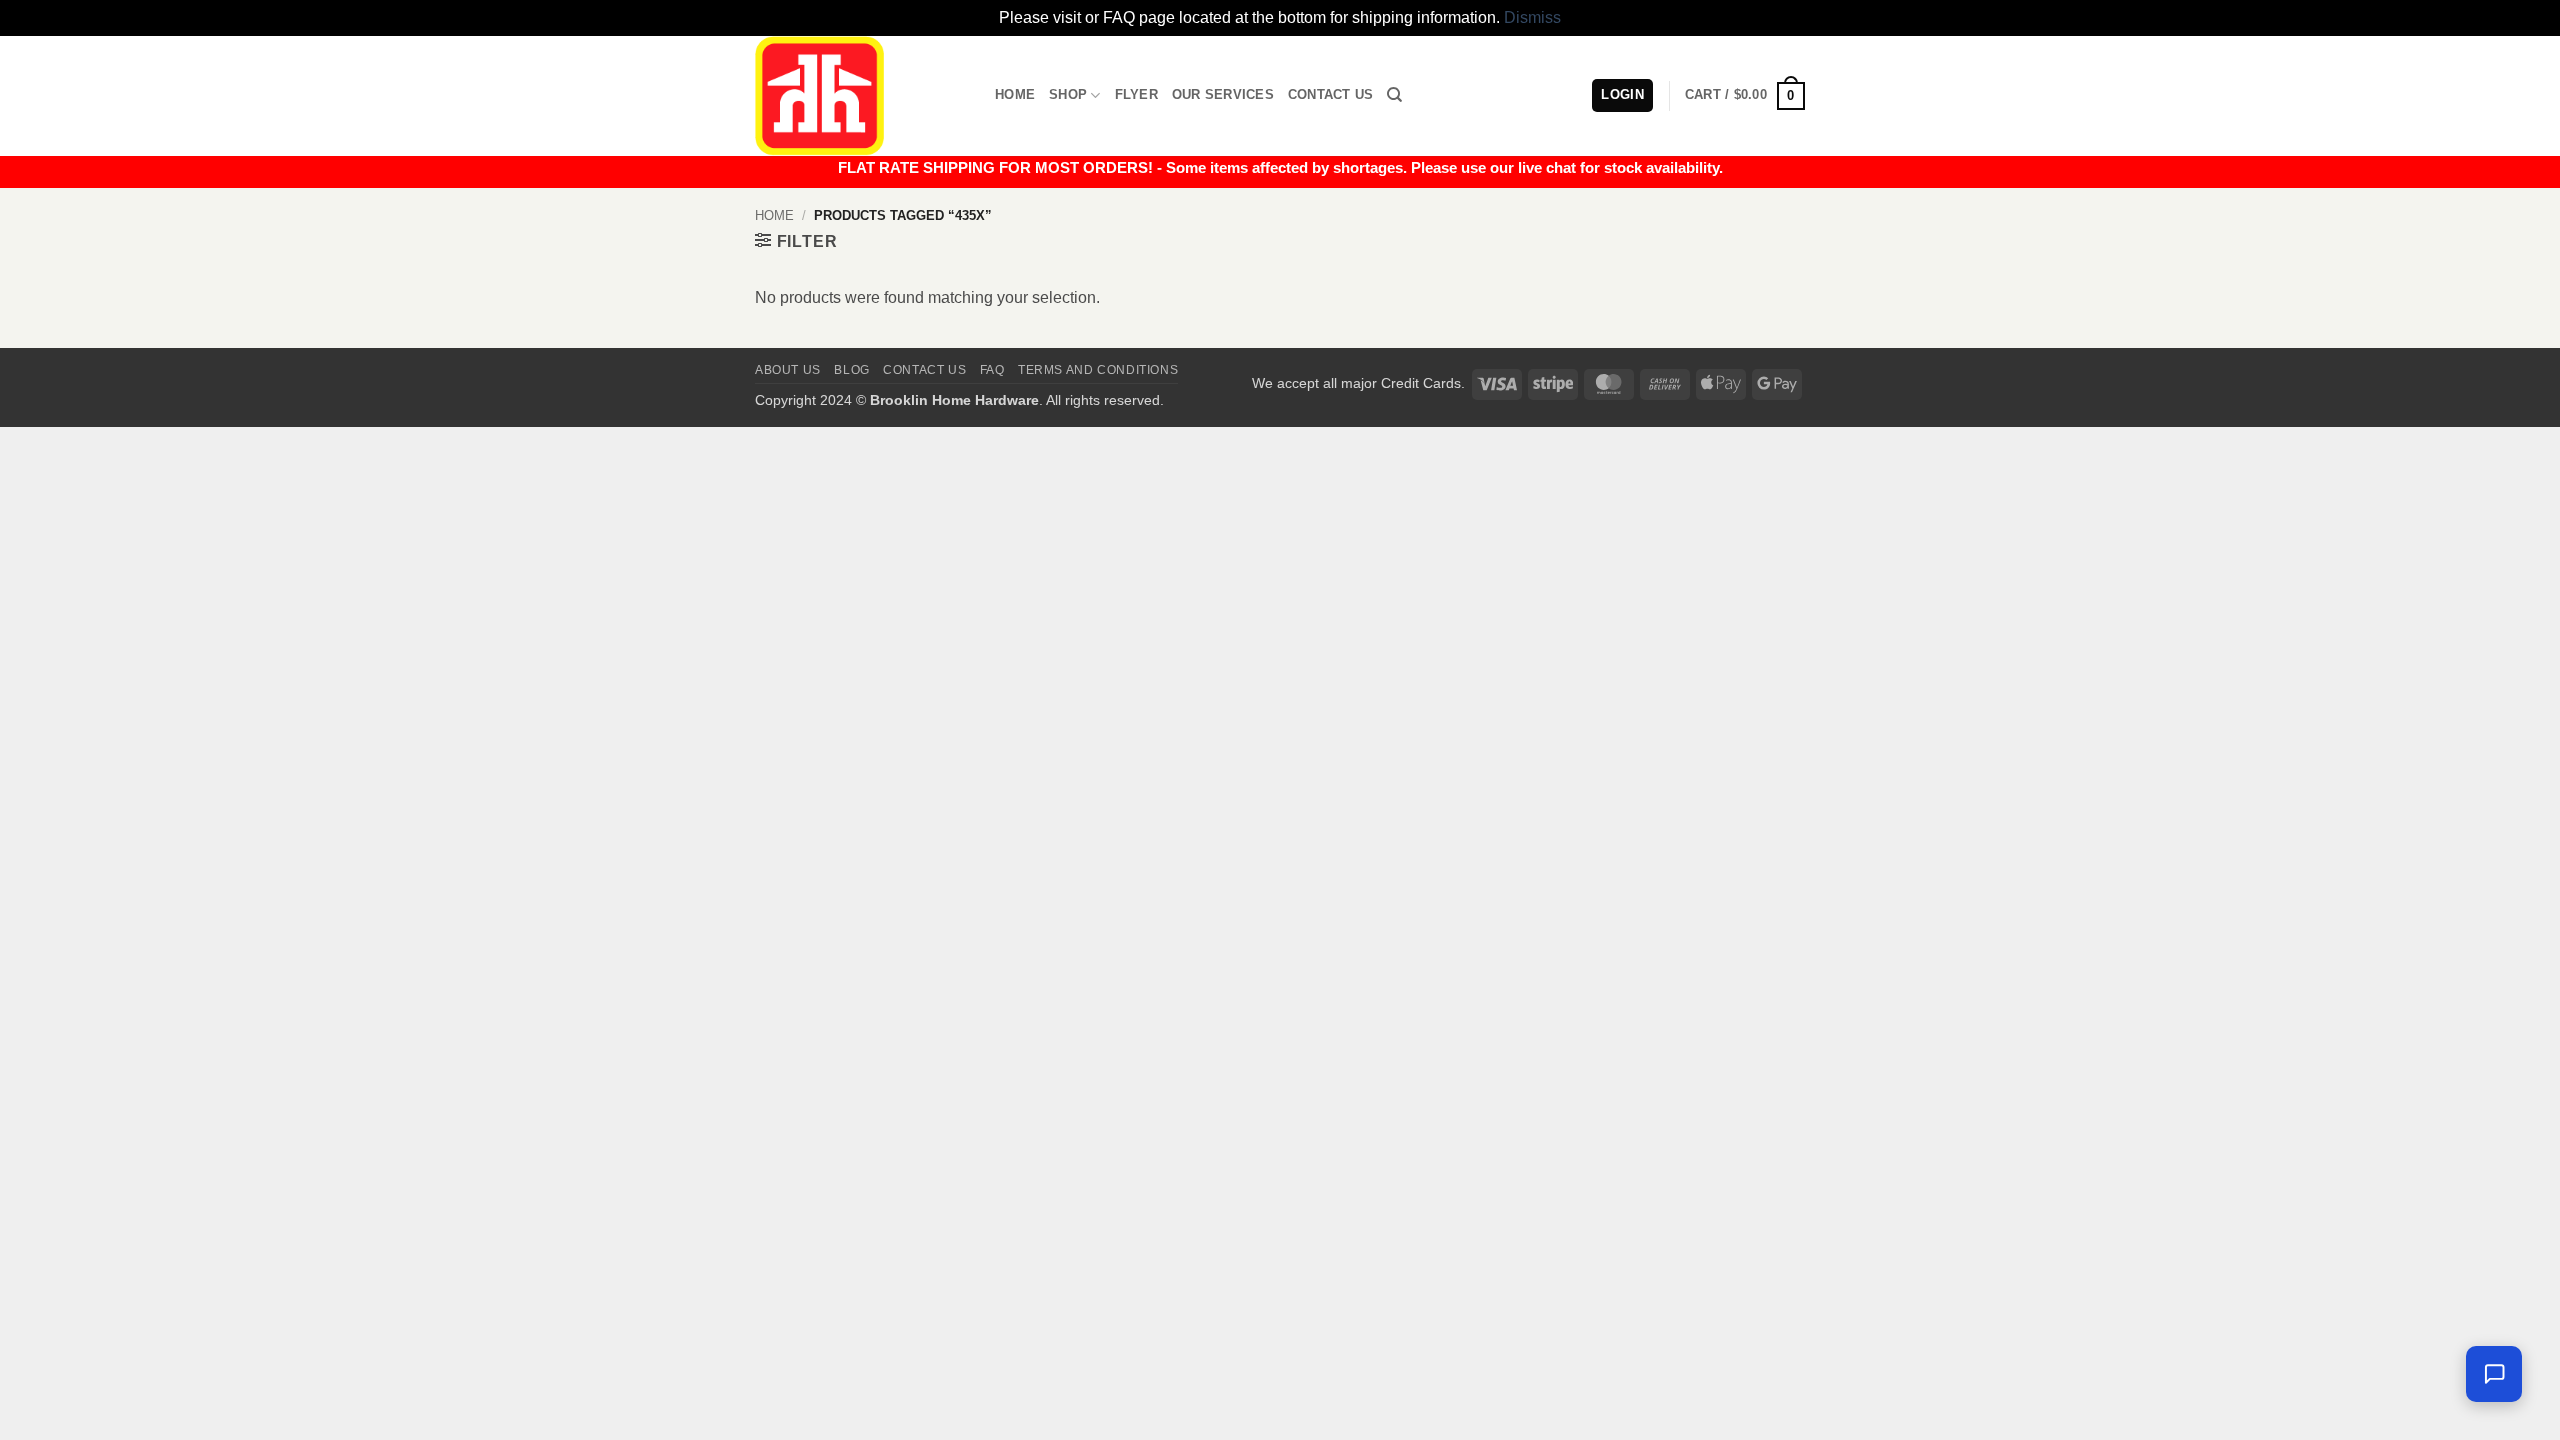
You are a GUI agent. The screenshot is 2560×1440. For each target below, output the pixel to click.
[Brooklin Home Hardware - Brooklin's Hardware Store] (860, 96)
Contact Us (1331, 94)
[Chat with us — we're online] (2494, 1374)
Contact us (924, 370)
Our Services (1223, 94)
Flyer (1136, 94)
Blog (851, 370)
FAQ (992, 370)
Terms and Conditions (1098, 370)
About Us (788, 370)
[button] (1745, 96)
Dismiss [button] (1532, 17)
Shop (1068, 94)
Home (1015, 94)
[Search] (1394, 95)
